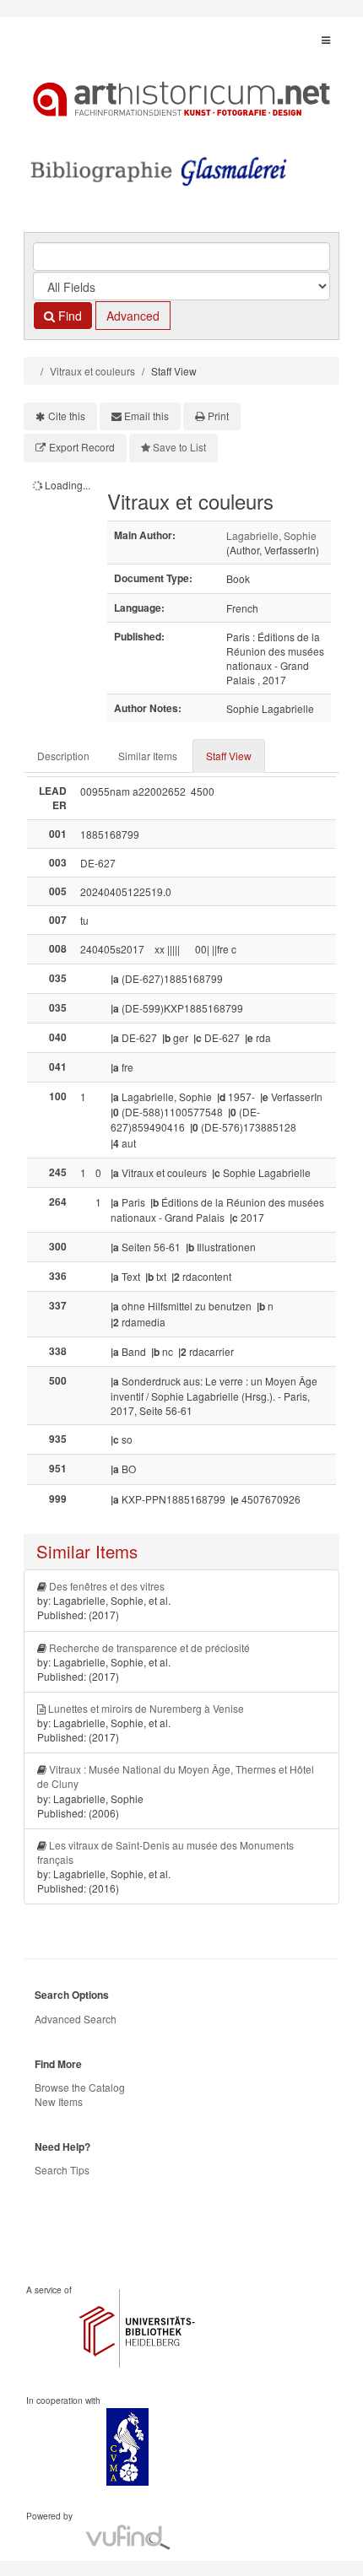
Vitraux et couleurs (92, 371)
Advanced (133, 316)
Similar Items (148, 756)
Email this (146, 416)
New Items (59, 2101)
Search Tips (62, 2170)
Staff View (229, 756)
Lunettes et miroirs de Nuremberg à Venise (146, 1708)
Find (68, 316)
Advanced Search (76, 2019)
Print (218, 416)
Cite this (67, 416)
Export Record (82, 447)
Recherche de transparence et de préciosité (149, 1647)
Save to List (179, 447)
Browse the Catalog (80, 2087)
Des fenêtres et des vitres (107, 1586)
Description (63, 756)
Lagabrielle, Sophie (271, 535)
